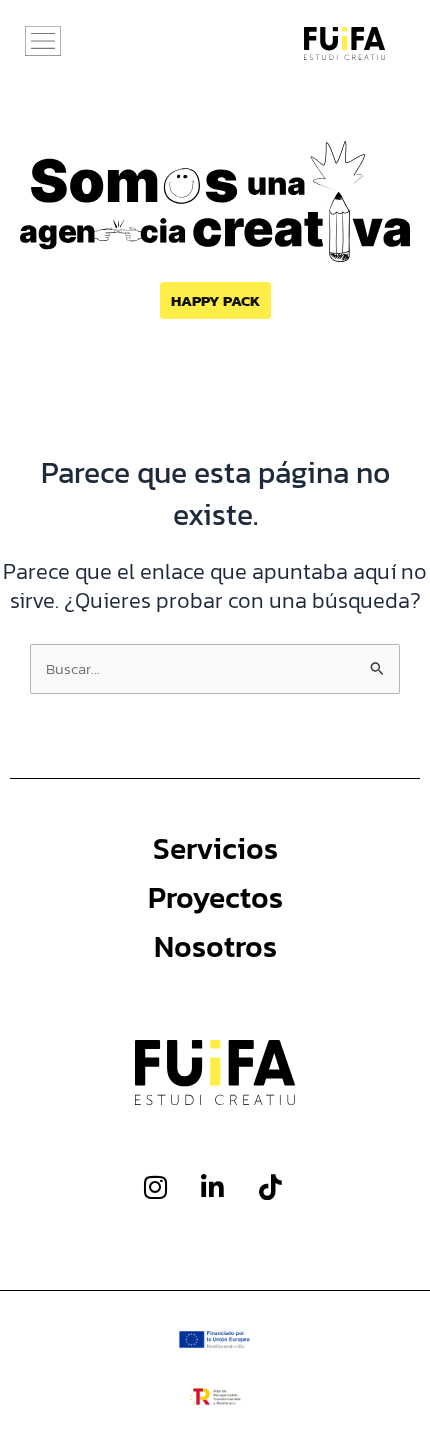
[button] (43, 43)
